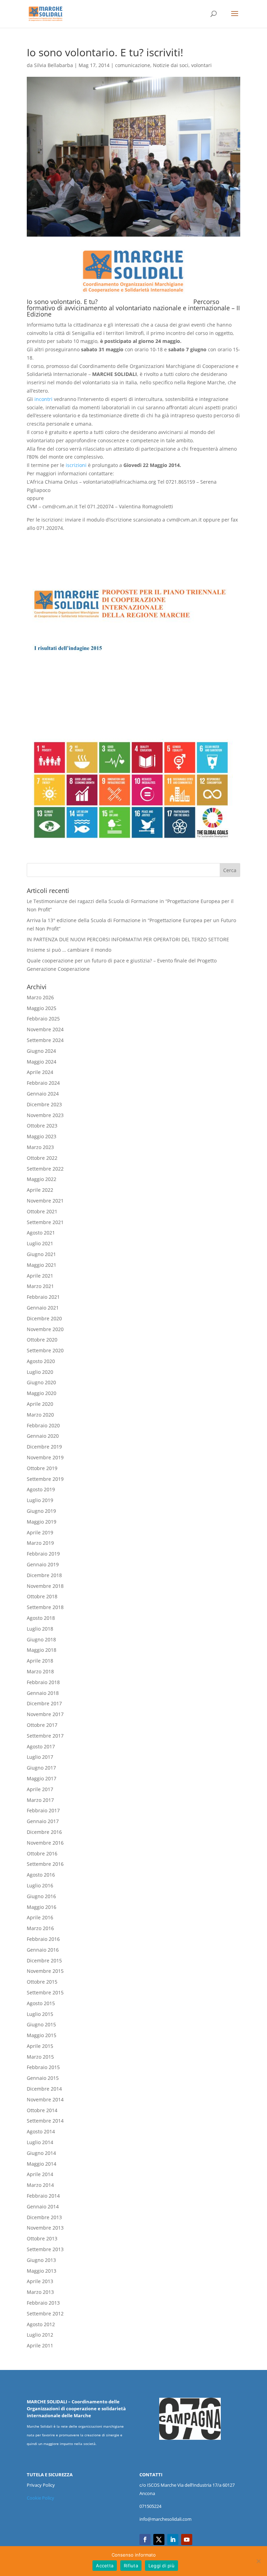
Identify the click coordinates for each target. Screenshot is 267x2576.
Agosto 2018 (41, 1618)
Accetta (105, 2566)
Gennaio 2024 (43, 1094)
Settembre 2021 (45, 1222)
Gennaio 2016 (43, 1950)
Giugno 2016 (41, 1896)
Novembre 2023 (45, 1115)
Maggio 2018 (42, 1650)
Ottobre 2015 (42, 1982)
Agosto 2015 (41, 2003)
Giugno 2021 (41, 1254)
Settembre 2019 (45, 1479)
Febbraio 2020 (43, 1425)
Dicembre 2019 (44, 1447)
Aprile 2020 (40, 1404)
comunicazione (133, 65)
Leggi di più (161, 2566)
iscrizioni (76, 465)
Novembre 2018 (45, 1586)
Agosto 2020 (41, 1361)
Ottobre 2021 (42, 1211)
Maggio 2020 (42, 1393)
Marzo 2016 (40, 1928)
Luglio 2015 (40, 2014)
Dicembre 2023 (44, 1104)
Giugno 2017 (41, 1768)
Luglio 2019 (40, 1500)
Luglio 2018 (40, 1629)
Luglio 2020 (40, 1372)
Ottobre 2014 (42, 2110)
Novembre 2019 (45, 1457)
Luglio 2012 (40, 2335)
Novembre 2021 (45, 1201)
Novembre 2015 (45, 1971)
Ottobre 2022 (42, 1158)
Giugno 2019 (41, 1511)
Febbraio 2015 (43, 2067)
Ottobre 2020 (42, 1340)
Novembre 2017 (45, 1714)
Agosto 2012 (41, 2324)
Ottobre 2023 (42, 1126)
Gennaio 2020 (43, 1436)
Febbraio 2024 (43, 1083)
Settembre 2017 (45, 1736)
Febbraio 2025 (43, 1019)
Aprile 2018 (40, 1661)
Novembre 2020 (45, 1329)
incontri (43, 399)
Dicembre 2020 (44, 1318)
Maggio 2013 (42, 2271)
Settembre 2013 (45, 2249)
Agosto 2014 (41, 2131)
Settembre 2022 (45, 1169)
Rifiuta (131, 2566)
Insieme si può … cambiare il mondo (69, 950)
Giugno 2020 (41, 1382)
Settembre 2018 (45, 1607)
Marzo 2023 (40, 1147)
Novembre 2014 (45, 2099)
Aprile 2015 (40, 2046)
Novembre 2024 (45, 1029)
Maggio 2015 (42, 2035)
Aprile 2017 (40, 1789)
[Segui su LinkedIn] (173, 2540)
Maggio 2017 (42, 1778)
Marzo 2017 (40, 1800)
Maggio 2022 (42, 1179)
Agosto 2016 (41, 1875)
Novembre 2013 (45, 2228)
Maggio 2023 (42, 1136)
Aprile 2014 (40, 2174)
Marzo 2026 (40, 997)
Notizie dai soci (171, 65)
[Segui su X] (159, 2540)
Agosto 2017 (41, 1746)
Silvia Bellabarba (54, 65)
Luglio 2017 (40, 1757)
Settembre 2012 (45, 2314)
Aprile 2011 (40, 2345)
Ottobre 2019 (42, 1468)
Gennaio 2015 (43, 2078)
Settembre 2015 (45, 1992)
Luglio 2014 (40, 2142)
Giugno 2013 (41, 2260)
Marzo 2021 (40, 1286)
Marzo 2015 (40, 2057)
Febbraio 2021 (43, 1297)
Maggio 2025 (42, 1008)
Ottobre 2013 (42, 2238)
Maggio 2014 (42, 2164)
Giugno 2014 (41, 2153)
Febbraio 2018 (43, 1682)
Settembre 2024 (45, 1040)
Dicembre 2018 (44, 1575)
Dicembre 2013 (44, 2217)
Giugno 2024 (41, 1051)
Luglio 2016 (40, 1885)
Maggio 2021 (42, 1265)
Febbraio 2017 (43, 1810)
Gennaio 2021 (43, 1308)
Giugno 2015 (41, 2024)
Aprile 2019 (40, 1532)
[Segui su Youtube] (187, 2540)
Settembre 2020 (45, 1350)
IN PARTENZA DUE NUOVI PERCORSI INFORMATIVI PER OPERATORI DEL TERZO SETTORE (128, 939)
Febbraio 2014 (43, 2196)
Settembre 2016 (45, 1864)
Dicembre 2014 (44, 2089)
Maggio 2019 (42, 1522)
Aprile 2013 (40, 2281)
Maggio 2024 (42, 1062)
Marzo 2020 (40, 1415)
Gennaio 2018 (43, 1693)
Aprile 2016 (40, 1917)
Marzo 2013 (40, 2292)
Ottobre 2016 (42, 1853)
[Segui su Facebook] (145, 2540)
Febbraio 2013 (43, 2303)
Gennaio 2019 (43, 1564)
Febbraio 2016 (43, 1939)
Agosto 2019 (41, 1489)
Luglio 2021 (40, 1243)
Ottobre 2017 (42, 1725)
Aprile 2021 (40, 1276)
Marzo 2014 (40, 2185)
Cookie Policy (41, 2498)
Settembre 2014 (45, 2121)
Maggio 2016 (42, 1907)
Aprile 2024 (40, 1072)
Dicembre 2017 (44, 1703)
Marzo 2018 (40, 1671)
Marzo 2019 (40, 1543)
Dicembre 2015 (44, 1960)
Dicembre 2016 (44, 1832)
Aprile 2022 (40, 1190)
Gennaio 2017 (43, 1821)
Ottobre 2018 (42, 1596)
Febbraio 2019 (43, 1554)
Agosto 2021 (41, 1233)
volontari (201, 65)
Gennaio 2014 (43, 2206)
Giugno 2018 (41, 1639)
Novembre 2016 (45, 1843)
